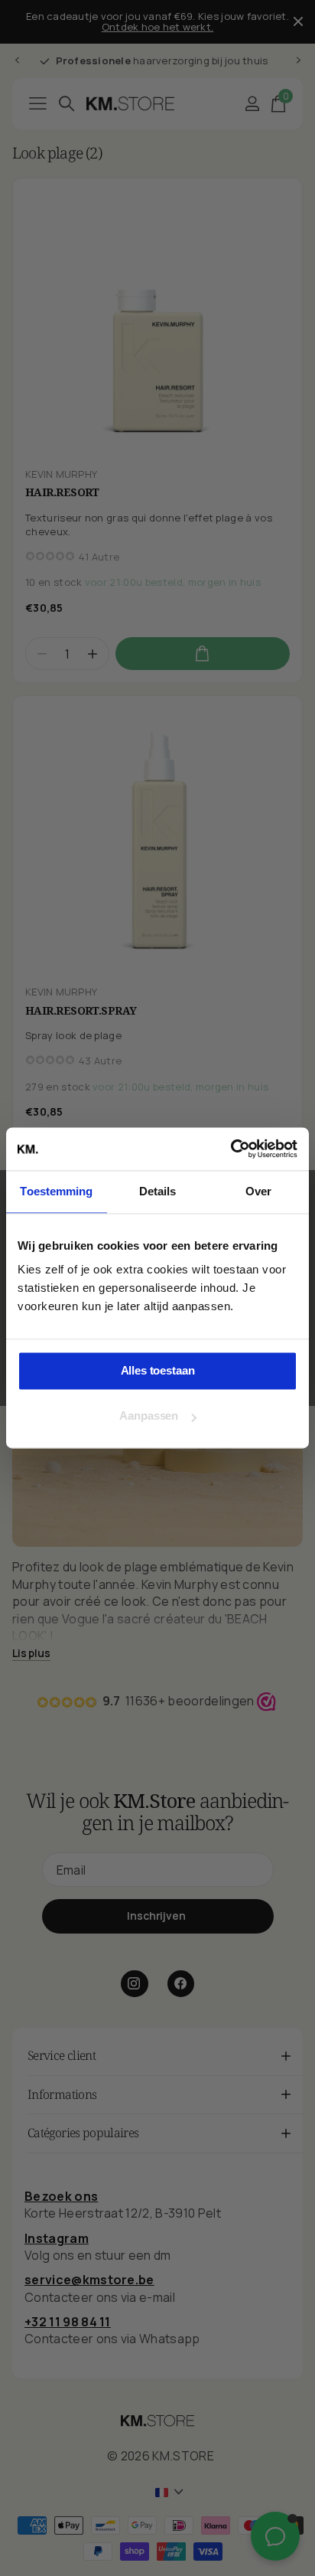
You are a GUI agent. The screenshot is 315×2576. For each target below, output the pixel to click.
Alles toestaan (158, 1370)
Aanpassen (149, 1416)
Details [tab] (158, 1191)
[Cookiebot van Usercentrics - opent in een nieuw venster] (231, 1149)
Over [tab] (258, 1191)
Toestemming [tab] (56, 1191)
